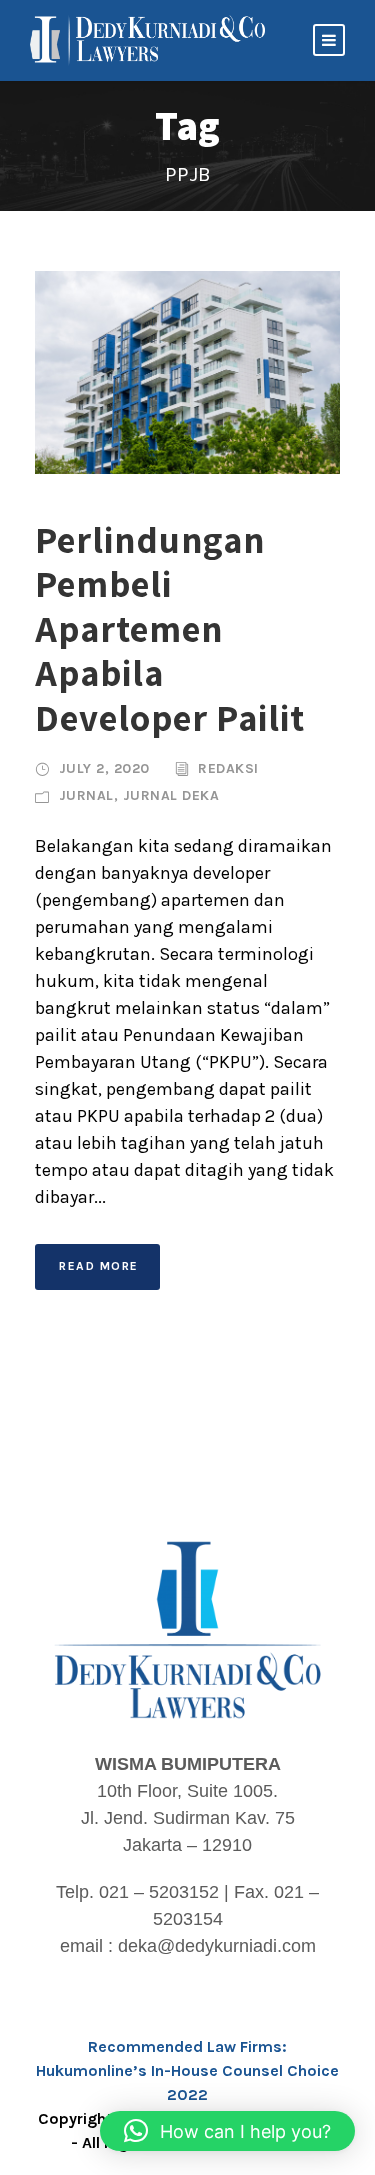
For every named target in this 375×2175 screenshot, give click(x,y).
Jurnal (86, 795)
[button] (227, 2131)
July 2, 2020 (104, 768)
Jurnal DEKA (171, 795)
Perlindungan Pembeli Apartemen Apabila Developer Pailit (170, 628)
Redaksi (228, 768)
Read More (99, 1266)
